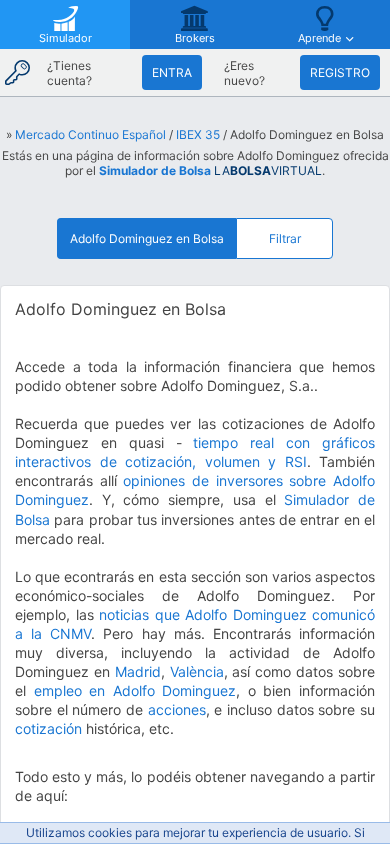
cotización (48, 728)
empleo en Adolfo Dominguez (135, 690)
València (197, 671)
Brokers (195, 38)
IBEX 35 (198, 134)
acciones (177, 709)
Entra (172, 72)
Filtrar (285, 238)
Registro (340, 72)
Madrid (138, 671)
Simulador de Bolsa (155, 170)
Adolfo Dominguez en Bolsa (147, 238)
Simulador (65, 38)
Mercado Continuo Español (90, 134)
